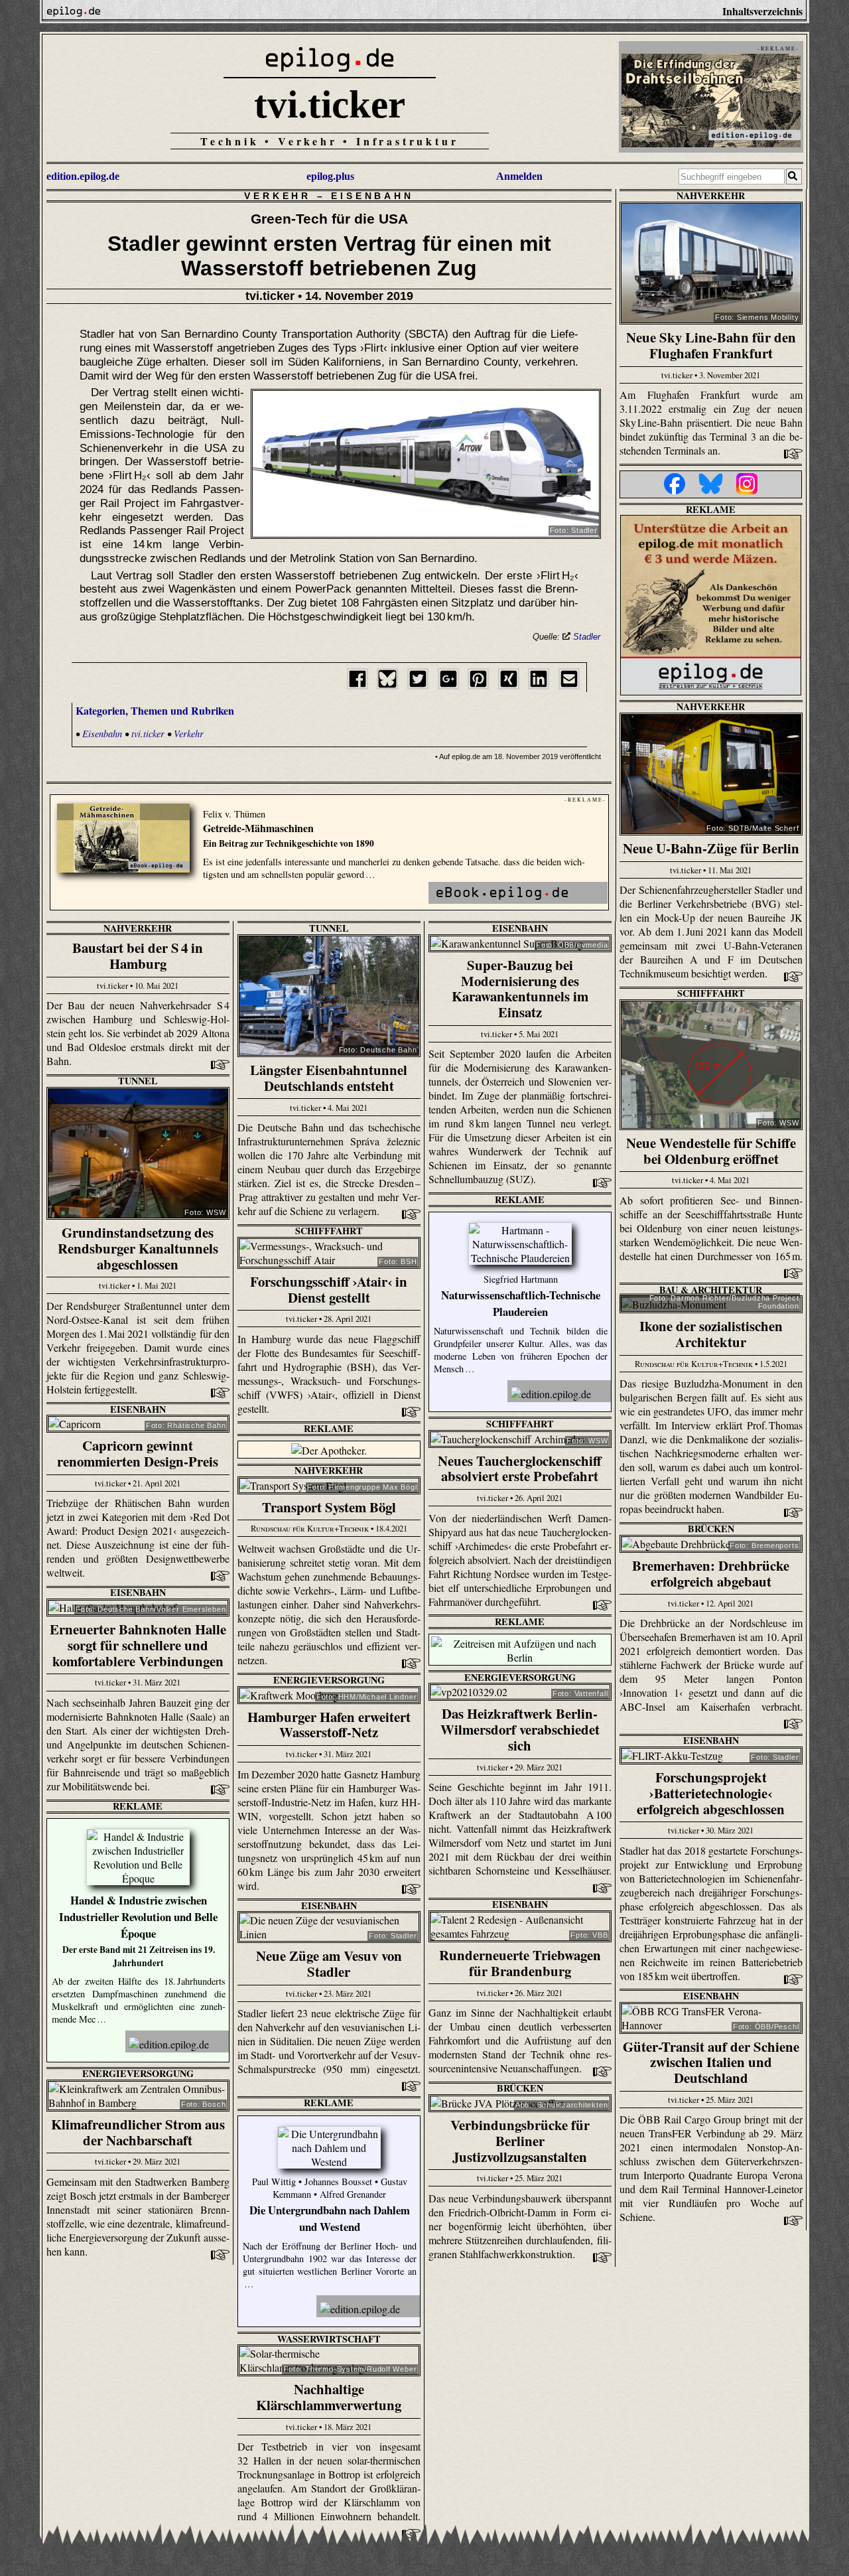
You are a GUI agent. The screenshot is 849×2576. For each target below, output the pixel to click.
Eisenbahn (372, 196)
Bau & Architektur (711, 1290)
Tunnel (329, 928)
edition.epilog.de (83, 176)
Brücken (711, 1529)
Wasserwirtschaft (329, 2339)
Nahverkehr (711, 195)
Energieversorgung (520, 1677)
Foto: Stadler (574, 530)
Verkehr (278, 196)
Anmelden (519, 176)
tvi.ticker (330, 104)
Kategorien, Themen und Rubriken (155, 710)
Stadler (587, 637)
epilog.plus (330, 176)
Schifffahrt (711, 993)
